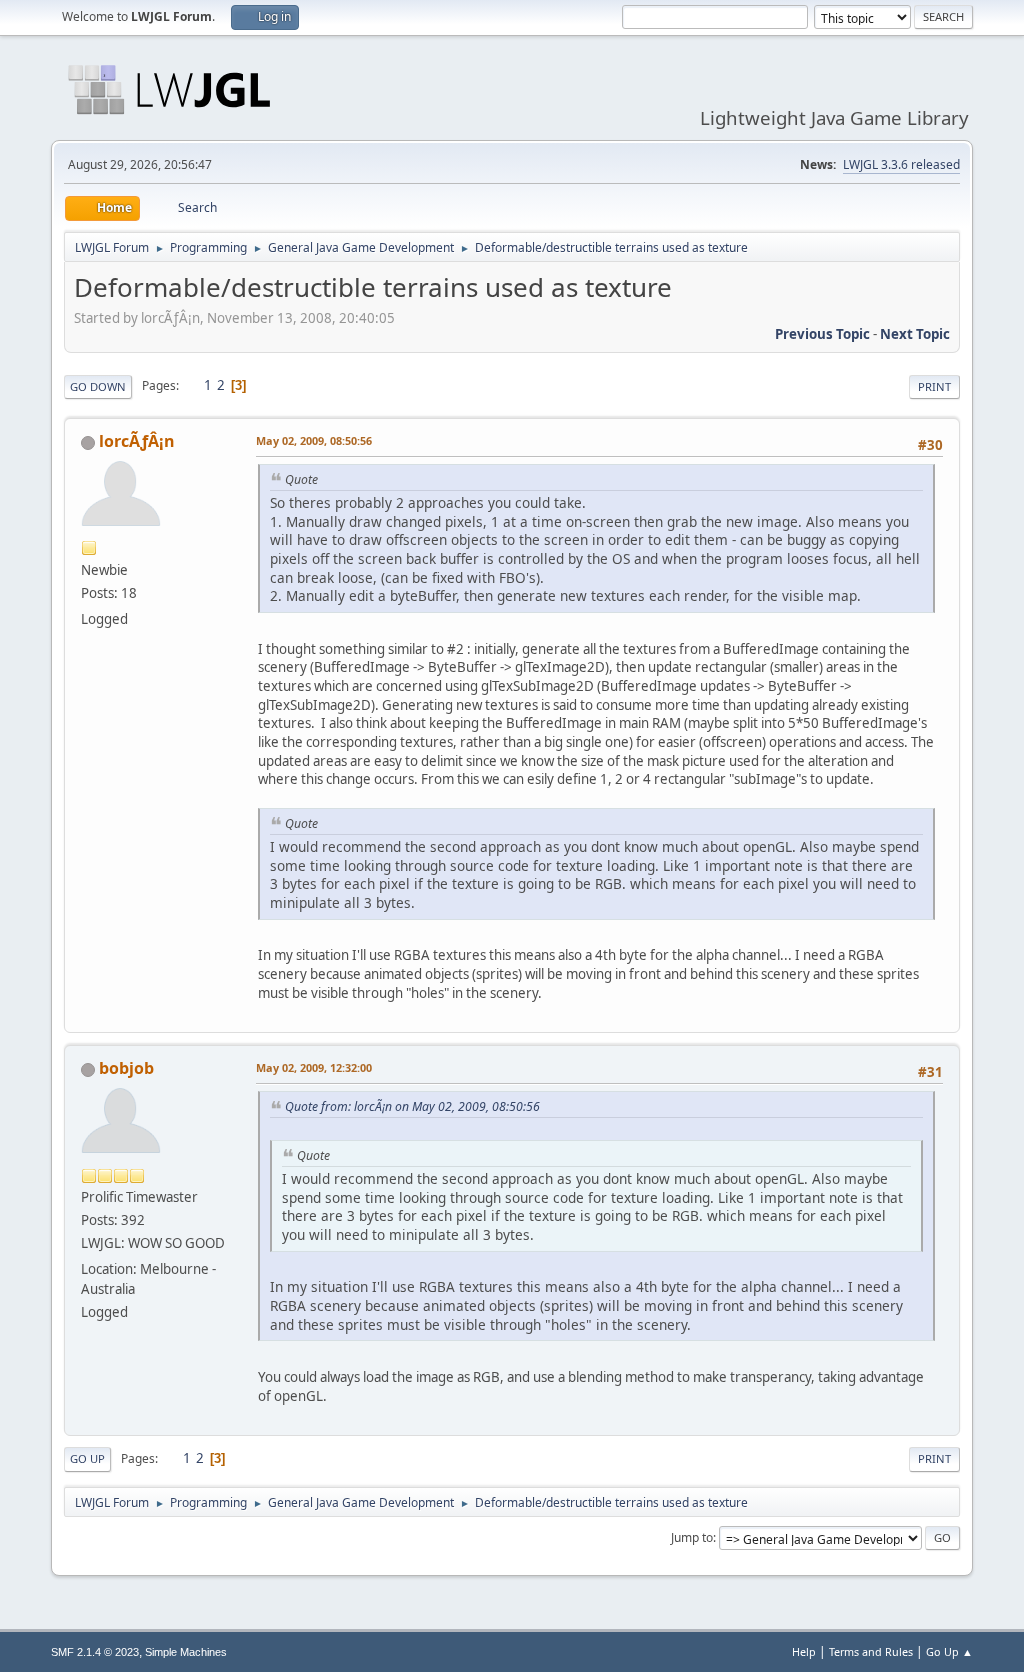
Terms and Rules (871, 1651)
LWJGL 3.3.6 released (901, 164)
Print (934, 386)
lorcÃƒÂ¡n (137, 441)
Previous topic (822, 334)
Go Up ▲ (949, 1651)
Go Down (98, 386)
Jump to (692, 1537)
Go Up (87, 1458)
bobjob (126, 1068)
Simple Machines (186, 1652)
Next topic (915, 334)
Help (804, 1651)
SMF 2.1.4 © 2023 (95, 1652)
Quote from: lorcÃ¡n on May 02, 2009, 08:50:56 (412, 1106)
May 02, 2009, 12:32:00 (314, 1067)
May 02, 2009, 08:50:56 (314, 440)
